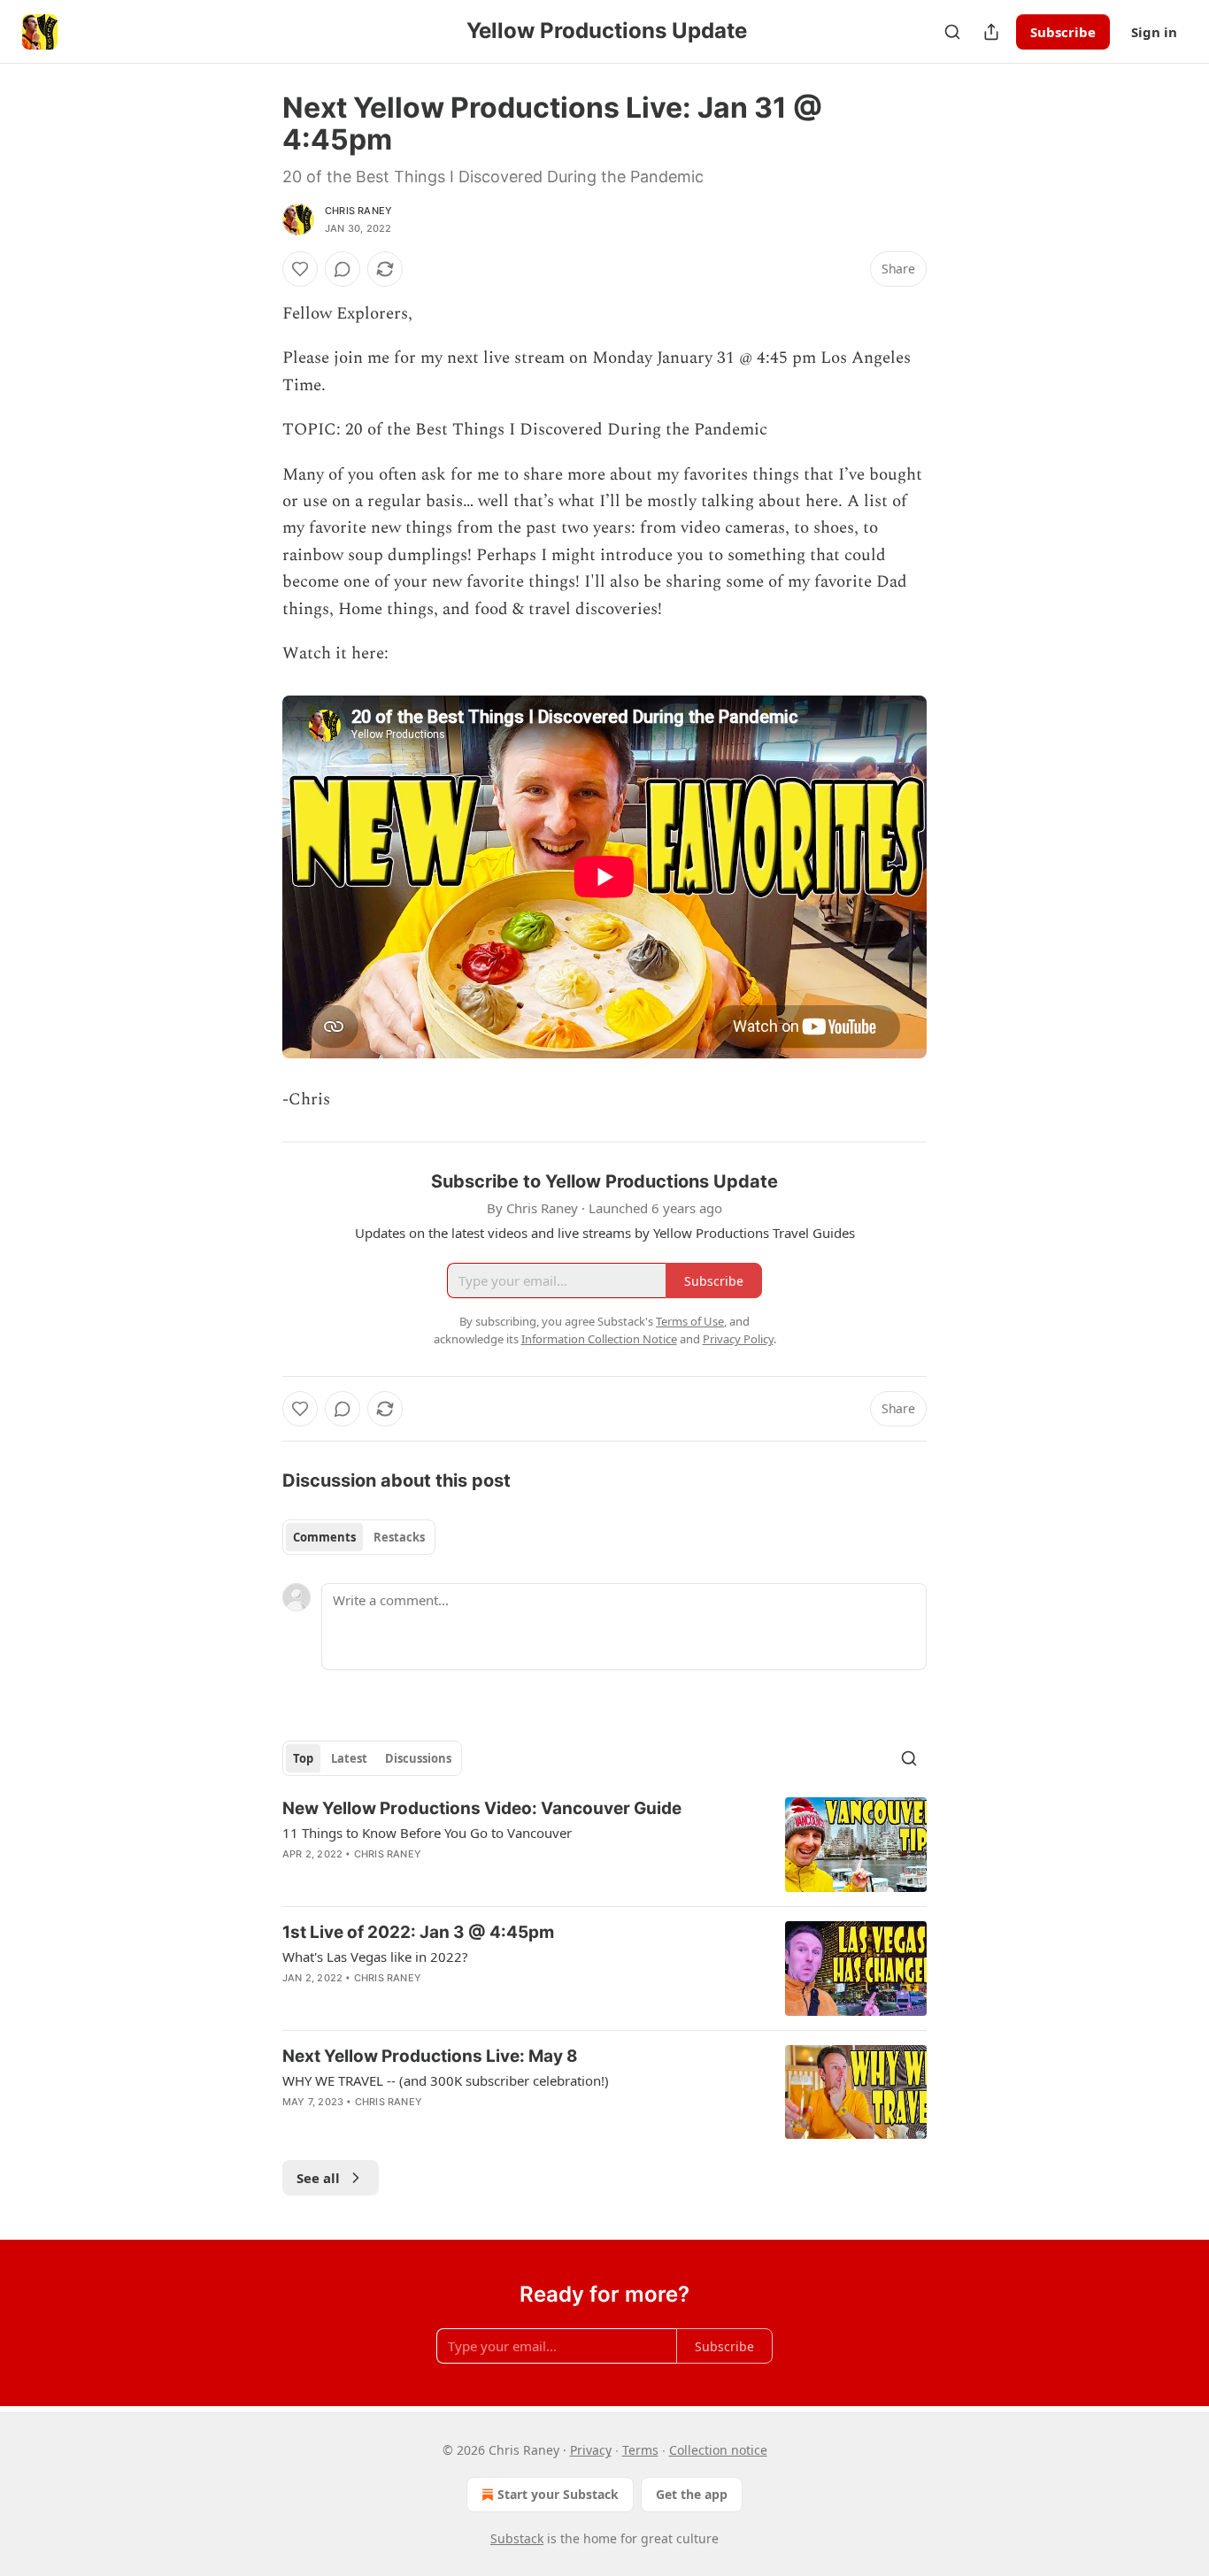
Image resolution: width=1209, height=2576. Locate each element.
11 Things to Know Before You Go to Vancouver (427, 1833)
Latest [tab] (349, 1758)
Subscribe (1063, 32)
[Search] (952, 32)
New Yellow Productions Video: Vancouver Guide (482, 1808)
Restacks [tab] (399, 1537)
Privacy (591, 2450)
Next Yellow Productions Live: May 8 (430, 2056)
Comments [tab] (324, 1537)
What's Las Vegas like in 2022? (375, 1957)
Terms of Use (690, 1321)
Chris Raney (358, 211)
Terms (640, 2450)
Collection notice (718, 2450)
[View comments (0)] (343, 269)
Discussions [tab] (418, 1758)
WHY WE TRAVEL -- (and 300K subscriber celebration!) (446, 2080)
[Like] (300, 269)
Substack (517, 2538)
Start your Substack (558, 2494)
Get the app (692, 2494)
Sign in (1154, 32)
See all (318, 2178)
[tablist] (359, 1537)
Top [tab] (303, 1758)
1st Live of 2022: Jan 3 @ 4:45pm (418, 1932)
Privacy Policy (738, 1339)
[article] (604, 1845)
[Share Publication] (991, 32)
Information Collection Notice (599, 1339)
